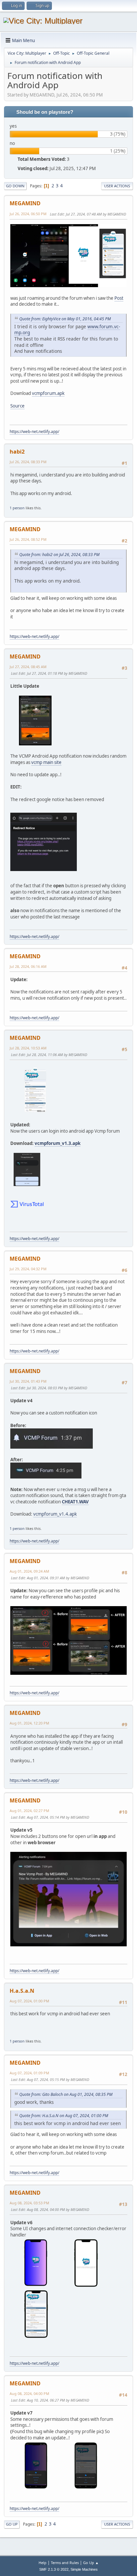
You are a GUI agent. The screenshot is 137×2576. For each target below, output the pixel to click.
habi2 (17, 452)
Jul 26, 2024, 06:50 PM (28, 214)
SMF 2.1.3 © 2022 (54, 2569)
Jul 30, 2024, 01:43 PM (28, 1381)
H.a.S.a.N (22, 1991)
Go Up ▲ (91, 2563)
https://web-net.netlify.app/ (34, 432)
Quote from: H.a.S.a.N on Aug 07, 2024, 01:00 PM (64, 2116)
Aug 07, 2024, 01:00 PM (29, 2001)
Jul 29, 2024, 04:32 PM (28, 1269)
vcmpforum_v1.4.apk (55, 1514)
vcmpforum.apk (48, 393)
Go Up (12, 2524)
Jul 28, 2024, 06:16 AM (28, 966)
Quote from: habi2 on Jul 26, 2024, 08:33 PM (59, 555)
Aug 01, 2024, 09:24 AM (29, 1571)
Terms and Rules (65, 2563)
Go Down (15, 186)
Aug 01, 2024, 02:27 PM (29, 1811)
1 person (17, 508)
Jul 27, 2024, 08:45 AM (28, 667)
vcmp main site (46, 762)
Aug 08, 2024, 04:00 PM (29, 2393)
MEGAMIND (25, 203)
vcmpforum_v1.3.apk (58, 1143)
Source (17, 406)
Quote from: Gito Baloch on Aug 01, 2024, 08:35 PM (66, 2094)
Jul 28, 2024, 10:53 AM (28, 1048)
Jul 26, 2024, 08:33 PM (28, 462)
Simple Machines (84, 2569)
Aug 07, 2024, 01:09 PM (29, 2073)
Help (43, 2563)
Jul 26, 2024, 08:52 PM (28, 539)
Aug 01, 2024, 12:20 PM (29, 1723)
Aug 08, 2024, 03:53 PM (29, 2203)
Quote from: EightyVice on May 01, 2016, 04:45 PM (65, 319)
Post (119, 298)
